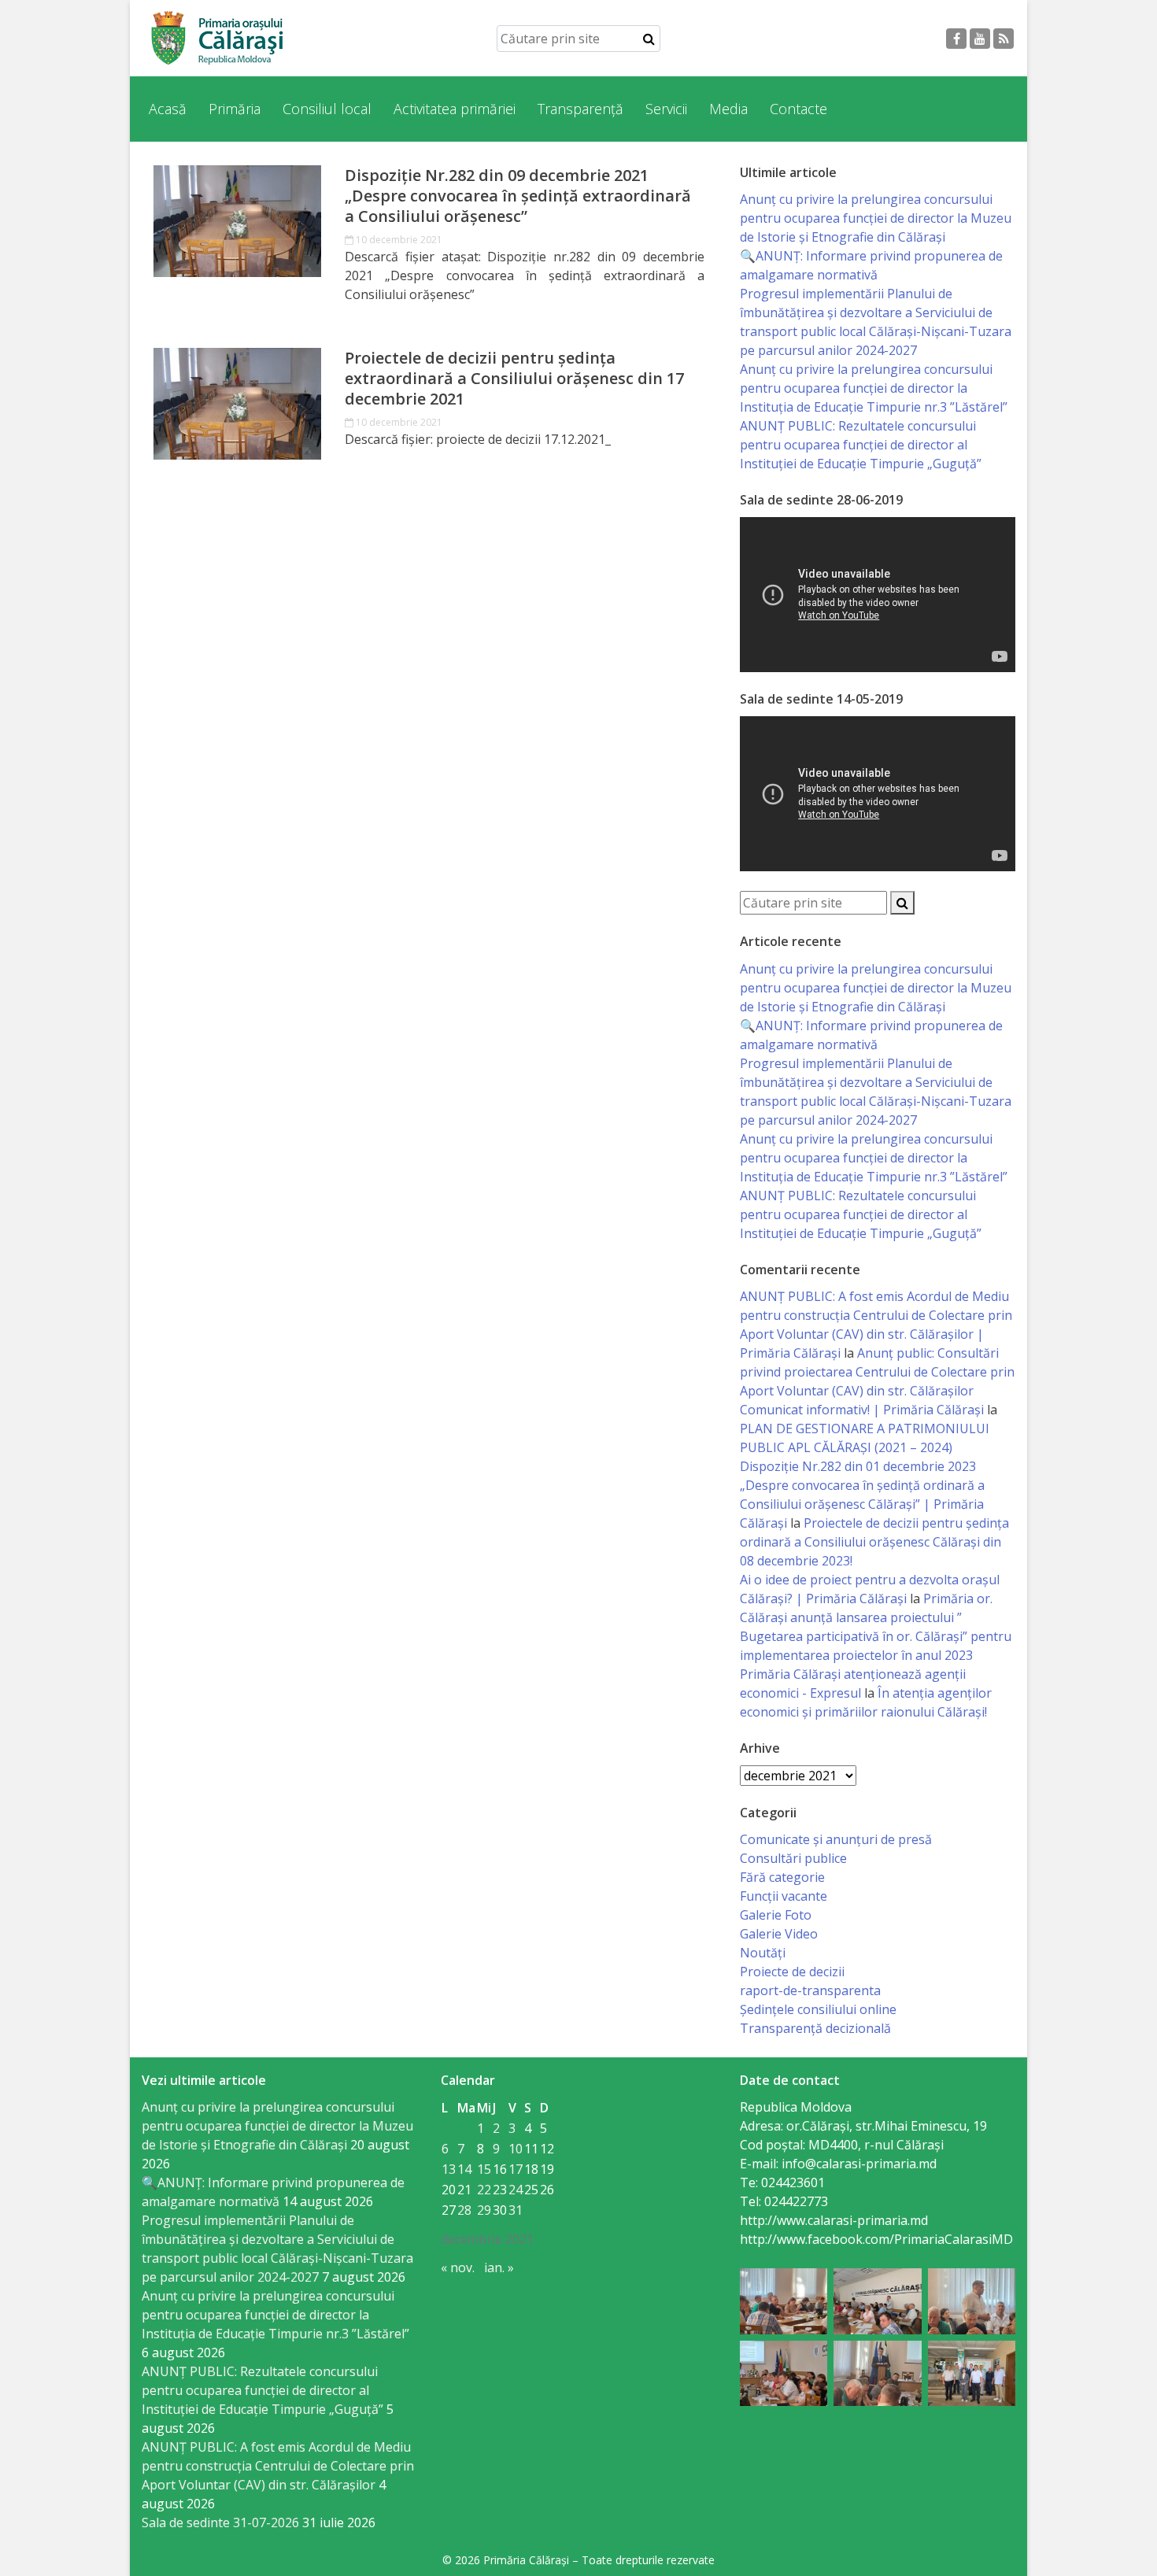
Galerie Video (779, 1934)
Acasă (168, 109)
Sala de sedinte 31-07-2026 (220, 2522)
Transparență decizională (815, 2028)
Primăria (235, 109)
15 (484, 2169)
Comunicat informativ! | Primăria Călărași (862, 1410)
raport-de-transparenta (810, 1990)
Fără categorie (782, 1877)
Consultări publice (793, 1858)
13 (449, 2169)
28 (464, 2210)
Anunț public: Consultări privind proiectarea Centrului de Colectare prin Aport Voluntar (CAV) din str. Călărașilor (877, 1372)
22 (484, 2190)
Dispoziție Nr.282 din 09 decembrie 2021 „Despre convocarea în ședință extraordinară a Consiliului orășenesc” (518, 196)
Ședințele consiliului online (818, 2009)
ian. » (499, 2267)
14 (464, 2169)
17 (516, 2169)
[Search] (649, 39)
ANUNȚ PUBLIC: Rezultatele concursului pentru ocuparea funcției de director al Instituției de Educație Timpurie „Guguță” (861, 445)
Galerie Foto (776, 1915)
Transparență (580, 109)
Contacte (798, 109)
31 (516, 2210)
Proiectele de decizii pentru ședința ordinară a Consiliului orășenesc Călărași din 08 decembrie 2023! (874, 1542)
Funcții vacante (784, 1896)
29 (484, 2210)
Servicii (666, 109)
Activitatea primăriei (455, 109)
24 (516, 2190)
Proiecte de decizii (792, 1972)
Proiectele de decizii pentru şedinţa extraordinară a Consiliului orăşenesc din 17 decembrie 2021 (514, 379)
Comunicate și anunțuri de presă (836, 1839)
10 (516, 2149)
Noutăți (763, 1953)
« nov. (458, 2267)
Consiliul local (327, 109)
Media (728, 109)
